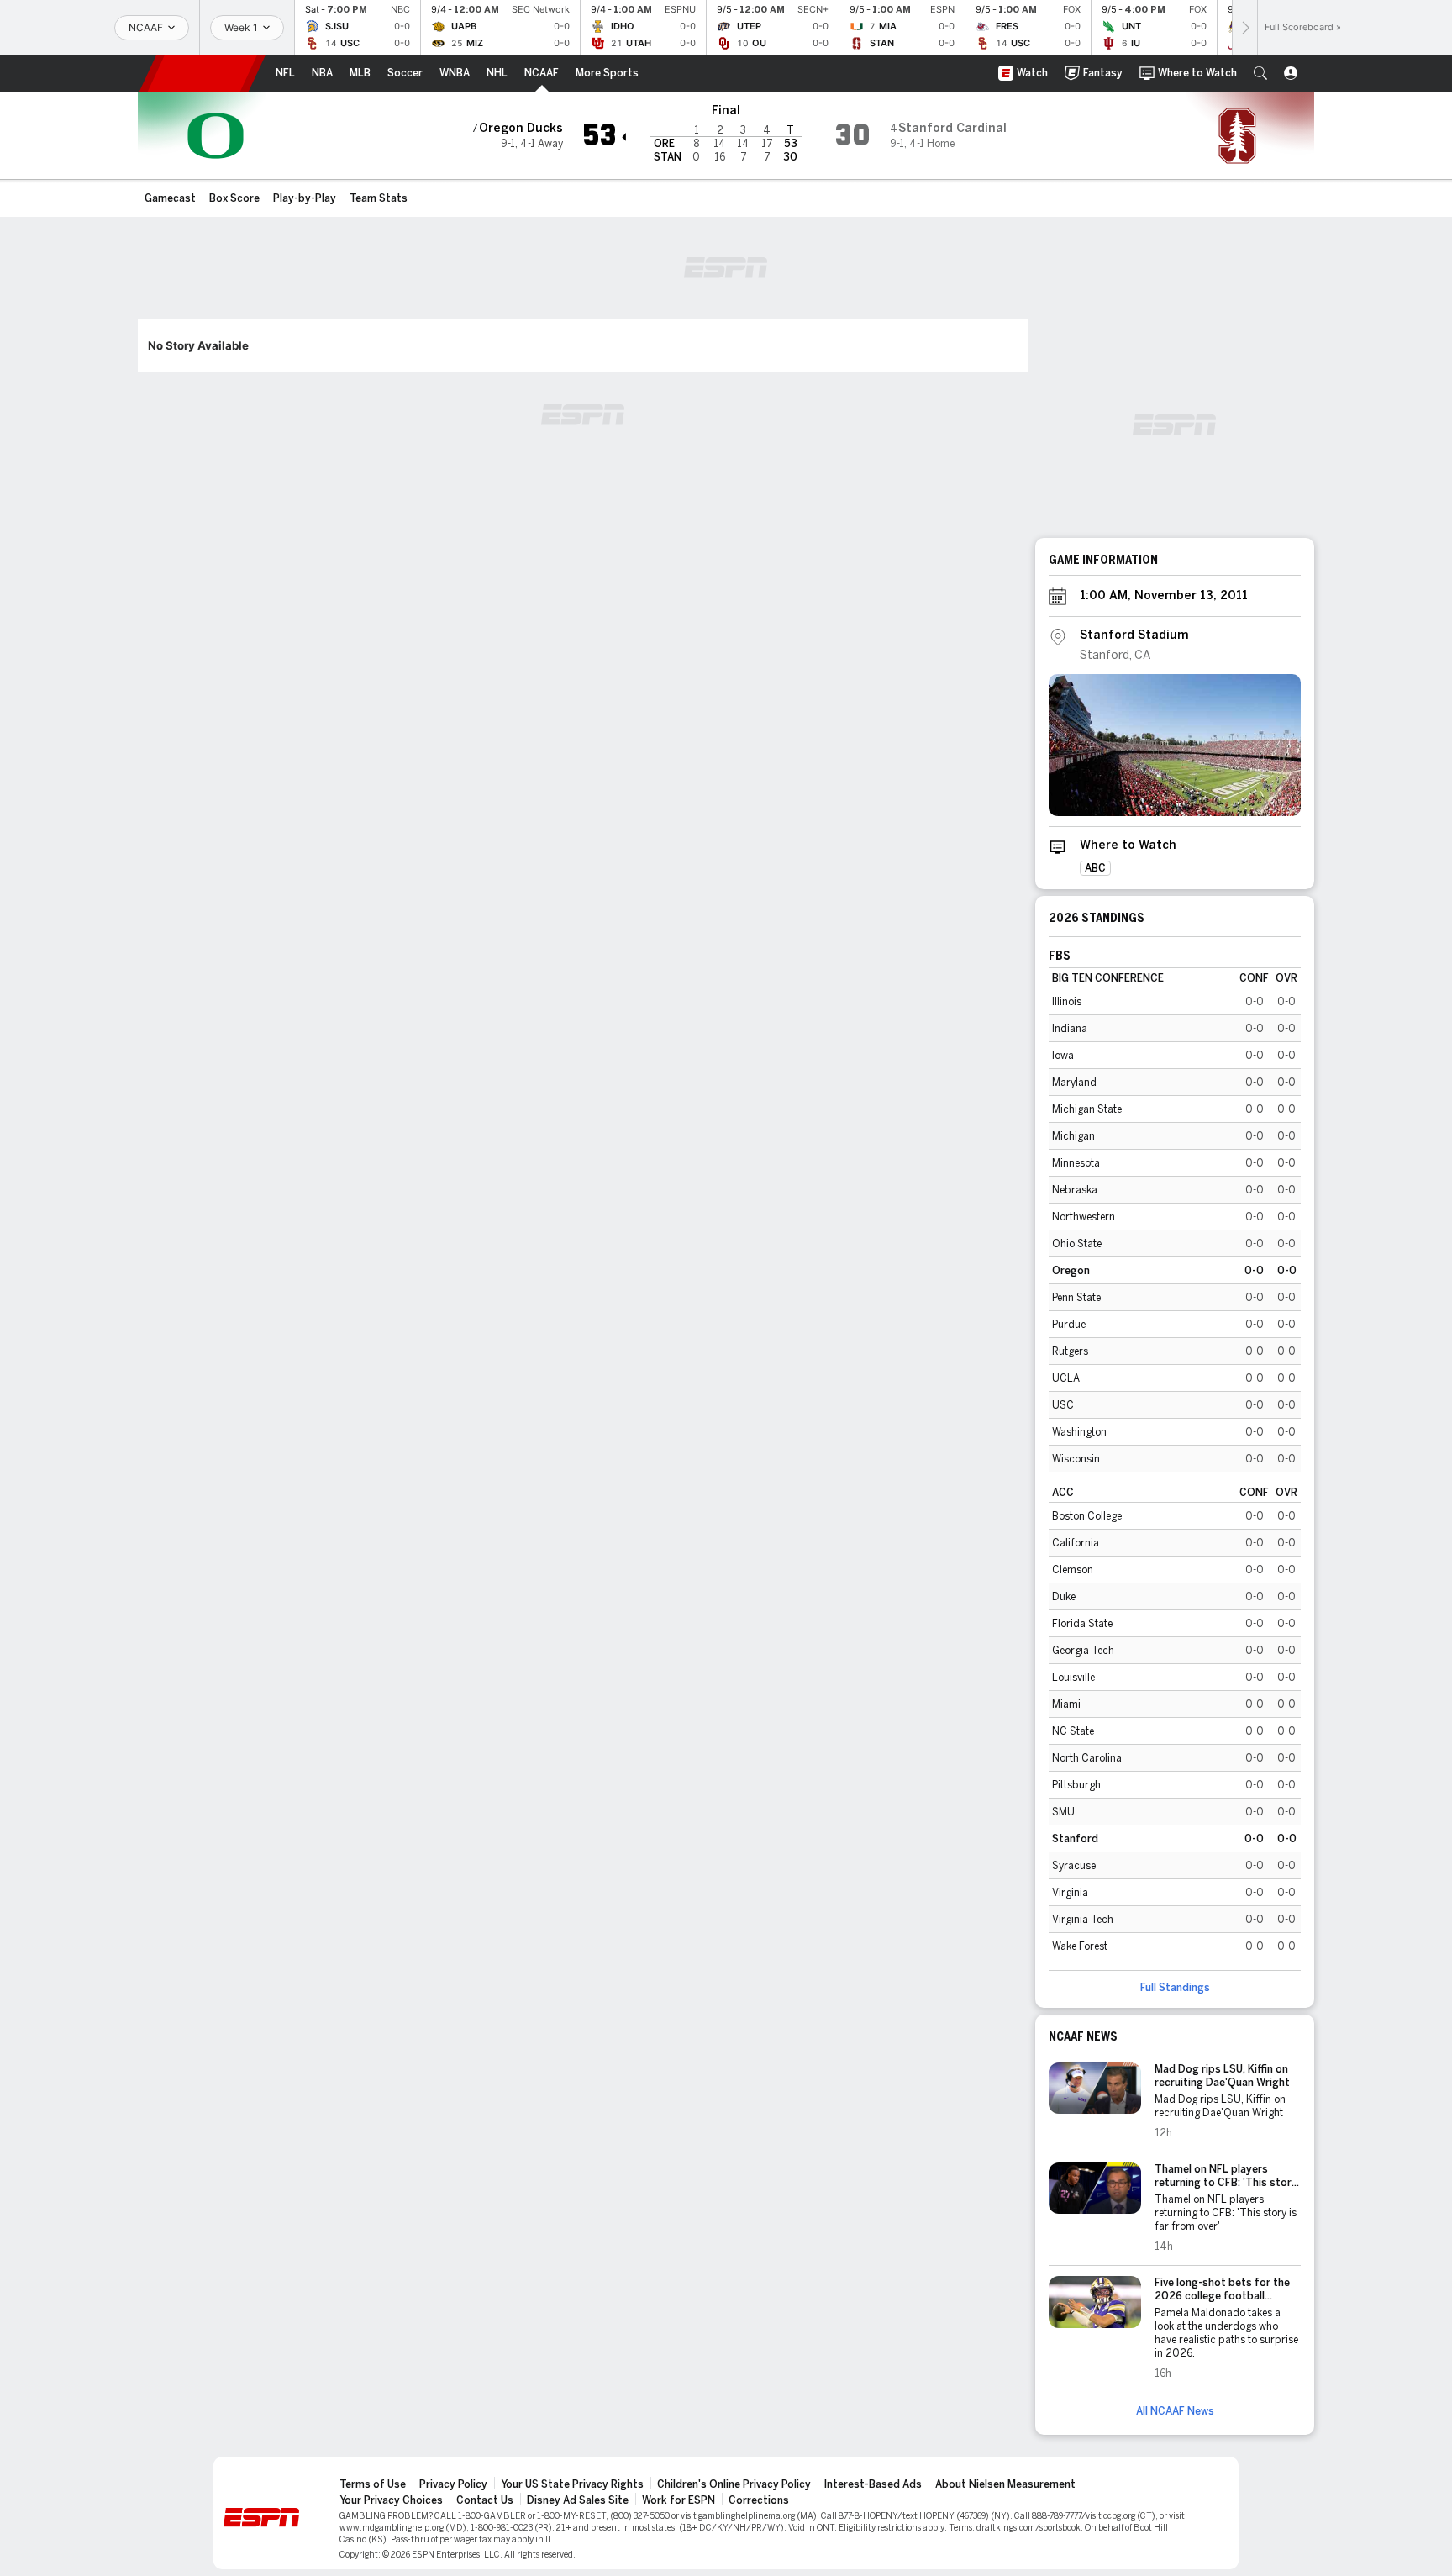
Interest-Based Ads (873, 2484)
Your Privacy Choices (391, 2500)
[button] (1260, 73)
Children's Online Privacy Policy (734, 2484)
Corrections (759, 2500)
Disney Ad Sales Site (578, 2500)
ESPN (203, 73)
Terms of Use (373, 2484)
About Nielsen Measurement (1005, 2484)
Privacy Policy (453, 2484)
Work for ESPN (679, 2500)
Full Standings (1175, 1988)
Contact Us (485, 2500)
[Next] (1244, 27)
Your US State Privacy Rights (572, 2484)
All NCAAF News (1175, 2411)
